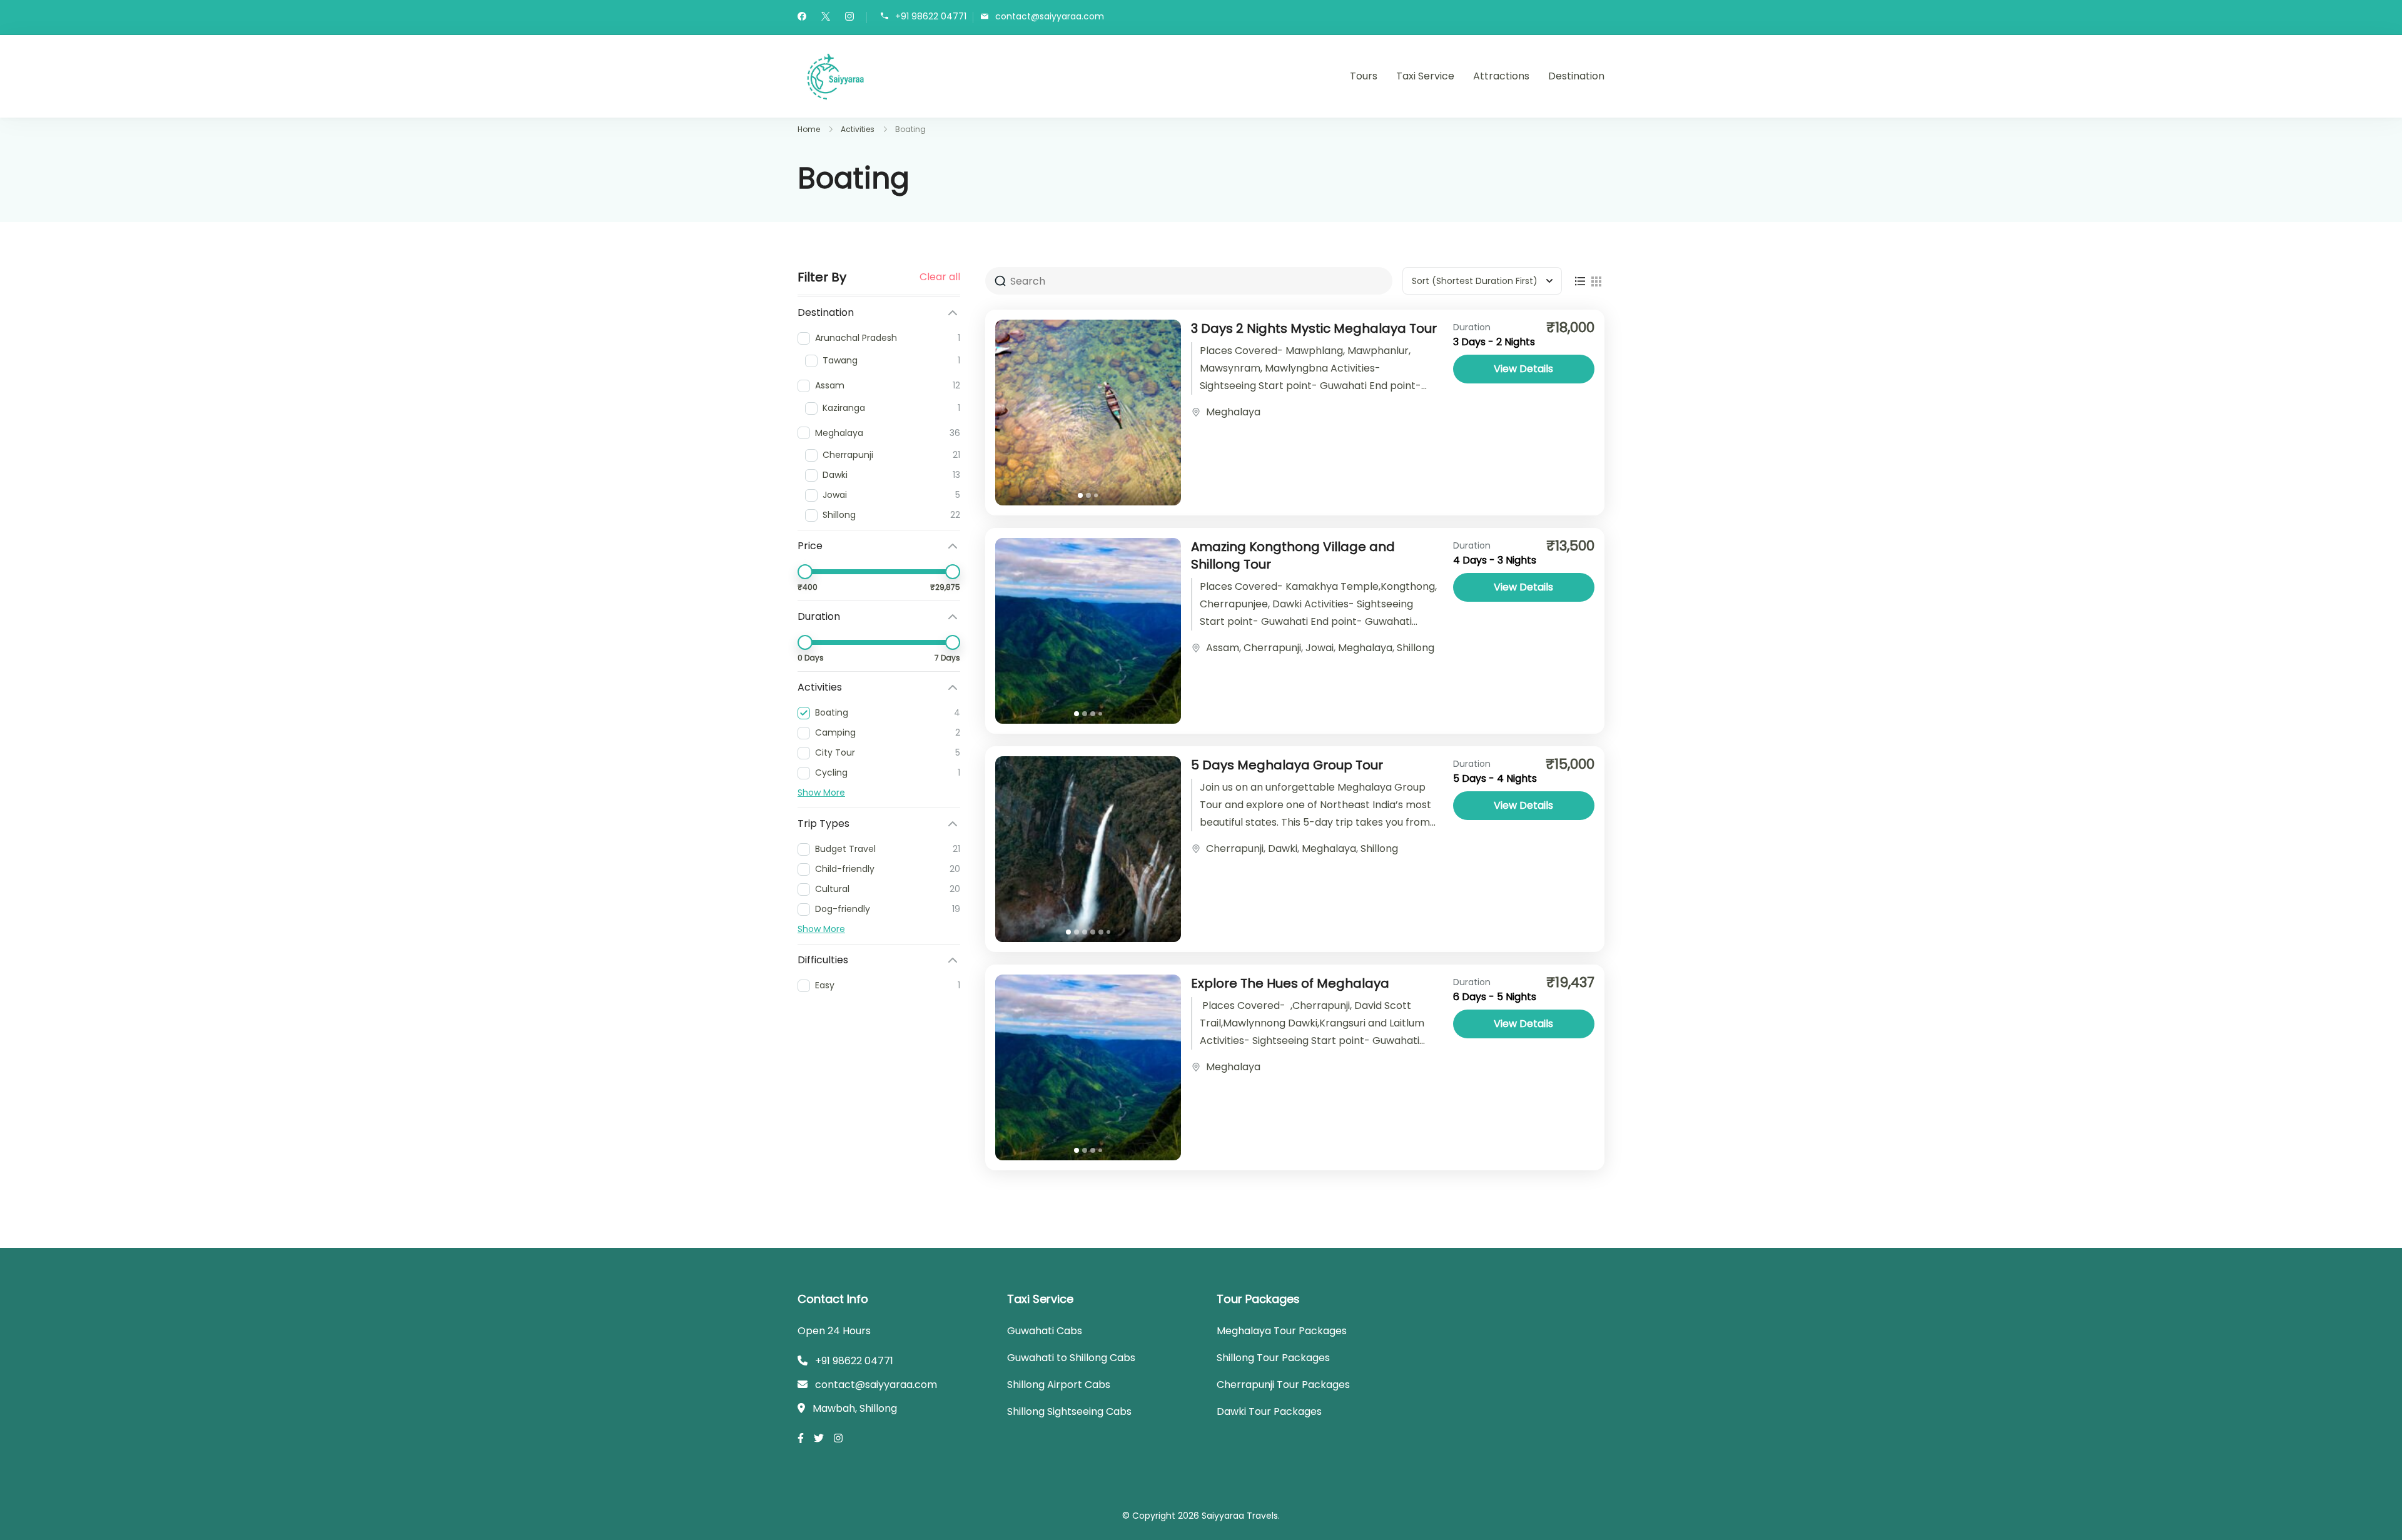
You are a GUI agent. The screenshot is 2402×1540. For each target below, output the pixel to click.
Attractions (1501, 76)
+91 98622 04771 (931, 17)
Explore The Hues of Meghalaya (1290, 983)
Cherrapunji (1272, 648)
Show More (821, 793)
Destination (1576, 76)
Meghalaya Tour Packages (1282, 1331)
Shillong (1416, 648)
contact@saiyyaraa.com (1050, 17)
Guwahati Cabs (1045, 1331)
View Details (1523, 369)
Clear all (940, 277)
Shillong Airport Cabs (1059, 1385)
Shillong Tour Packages (1273, 1358)
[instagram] (849, 18)
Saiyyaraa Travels (1240, 1516)
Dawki (1283, 849)
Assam (1223, 648)
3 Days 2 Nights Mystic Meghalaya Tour (1314, 328)
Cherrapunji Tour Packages (1283, 1385)
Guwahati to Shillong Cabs (1071, 1358)
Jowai (1320, 648)
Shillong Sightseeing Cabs (1069, 1411)
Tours (1364, 76)
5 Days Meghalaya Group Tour (1287, 765)
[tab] (1080, 495)
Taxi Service (1425, 76)
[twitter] (826, 18)
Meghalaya (1233, 412)
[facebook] (802, 18)
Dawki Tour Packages (1269, 1411)
